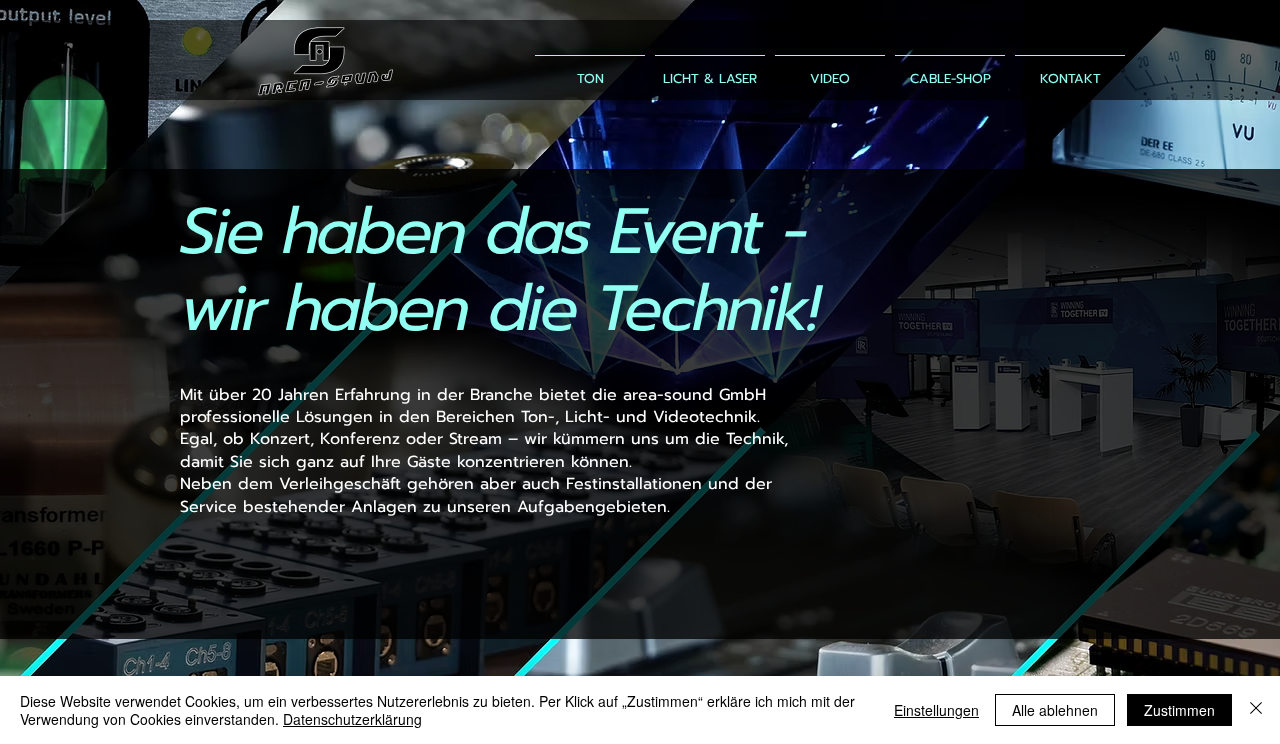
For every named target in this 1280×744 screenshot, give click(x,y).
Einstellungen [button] (936, 710)
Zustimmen (1179, 710)
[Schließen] (1256, 710)
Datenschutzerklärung (352, 719)
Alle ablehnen (1055, 710)
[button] (950, 70)
